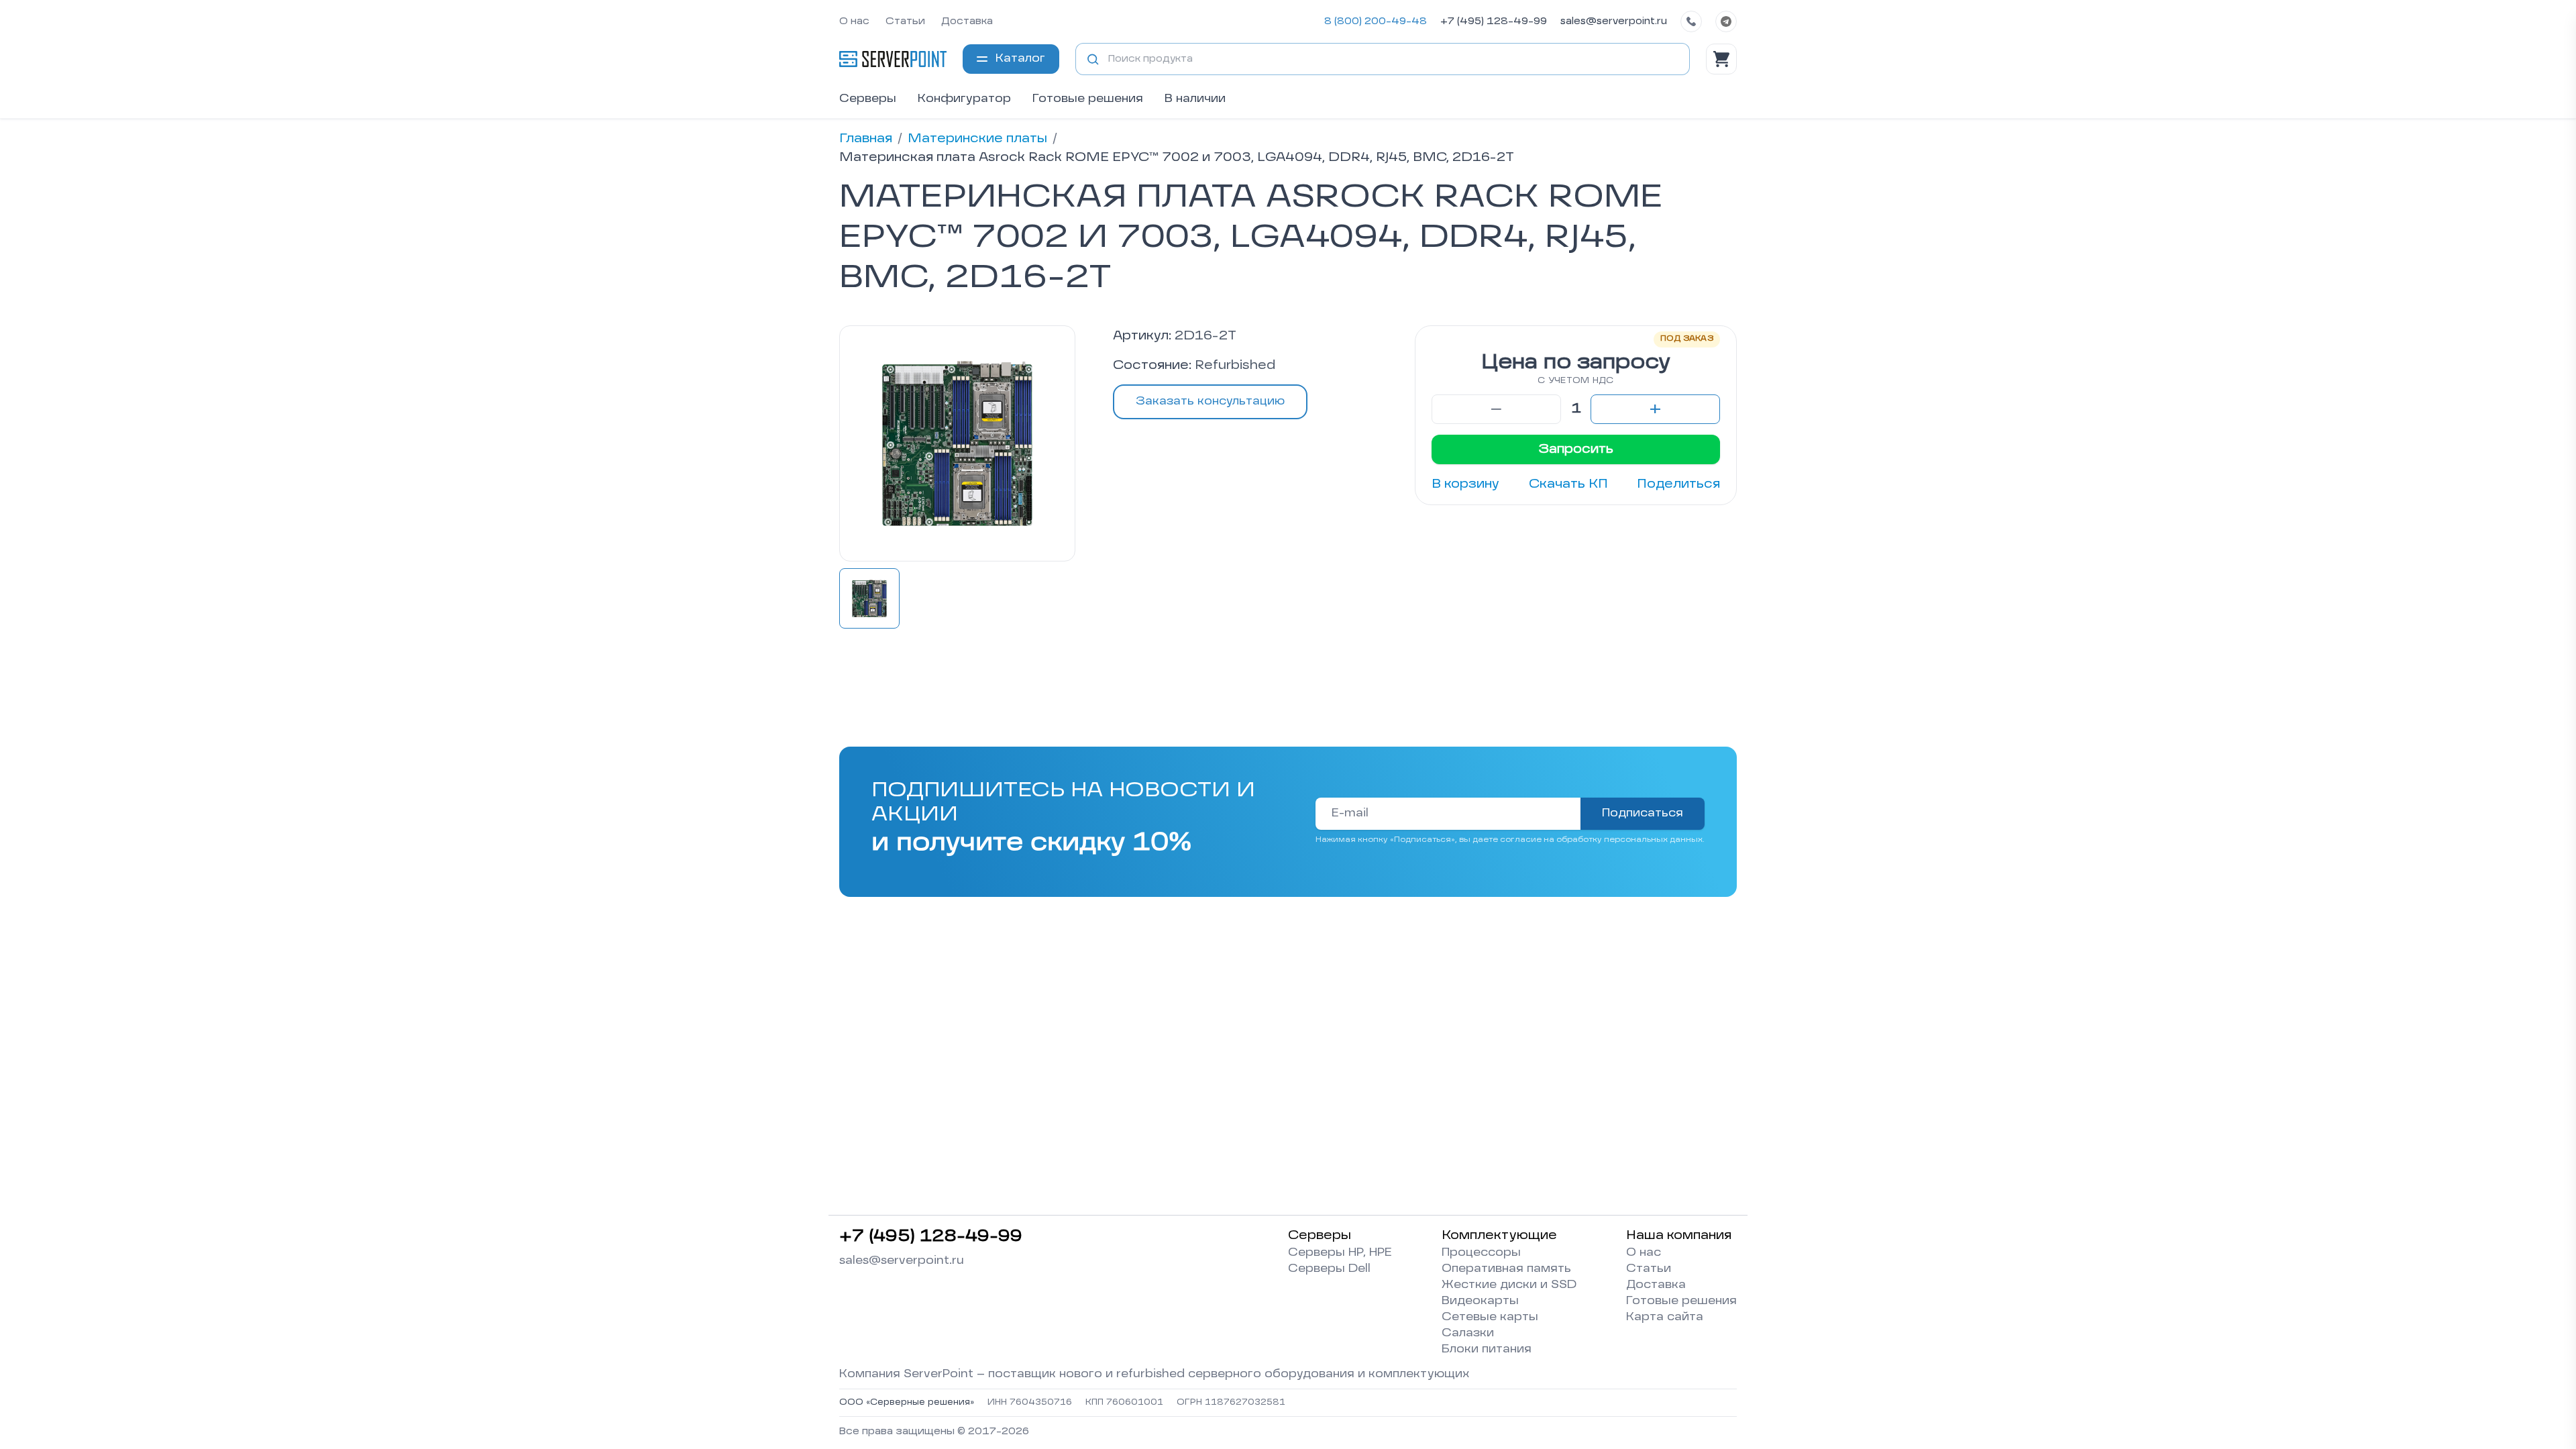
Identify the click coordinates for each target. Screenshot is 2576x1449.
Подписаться (1643, 814)
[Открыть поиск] (1093, 59)
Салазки (1468, 1334)
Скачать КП (1568, 484)
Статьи (905, 21)
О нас (854, 21)
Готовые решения (1088, 99)
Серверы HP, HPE (1340, 1253)
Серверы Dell (1329, 1269)
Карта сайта (1665, 1318)
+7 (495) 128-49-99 (1494, 21)
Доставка (967, 21)
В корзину (1465, 484)
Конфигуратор (964, 99)
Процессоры (1481, 1253)
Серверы (868, 99)
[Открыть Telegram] (1726, 21)
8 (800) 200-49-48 (1376, 21)
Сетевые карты (1490, 1318)
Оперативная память (1506, 1269)
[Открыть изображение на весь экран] (957, 443)
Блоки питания (1487, 1350)
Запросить (1576, 449)
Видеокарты (1480, 1301)
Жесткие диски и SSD (1509, 1285)
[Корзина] (1721, 59)
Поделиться (1678, 484)
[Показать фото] (869, 598)
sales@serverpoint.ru (1614, 21)
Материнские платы (977, 139)
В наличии (1195, 99)
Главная (866, 139)
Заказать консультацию (1210, 402)
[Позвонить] (1691, 21)
